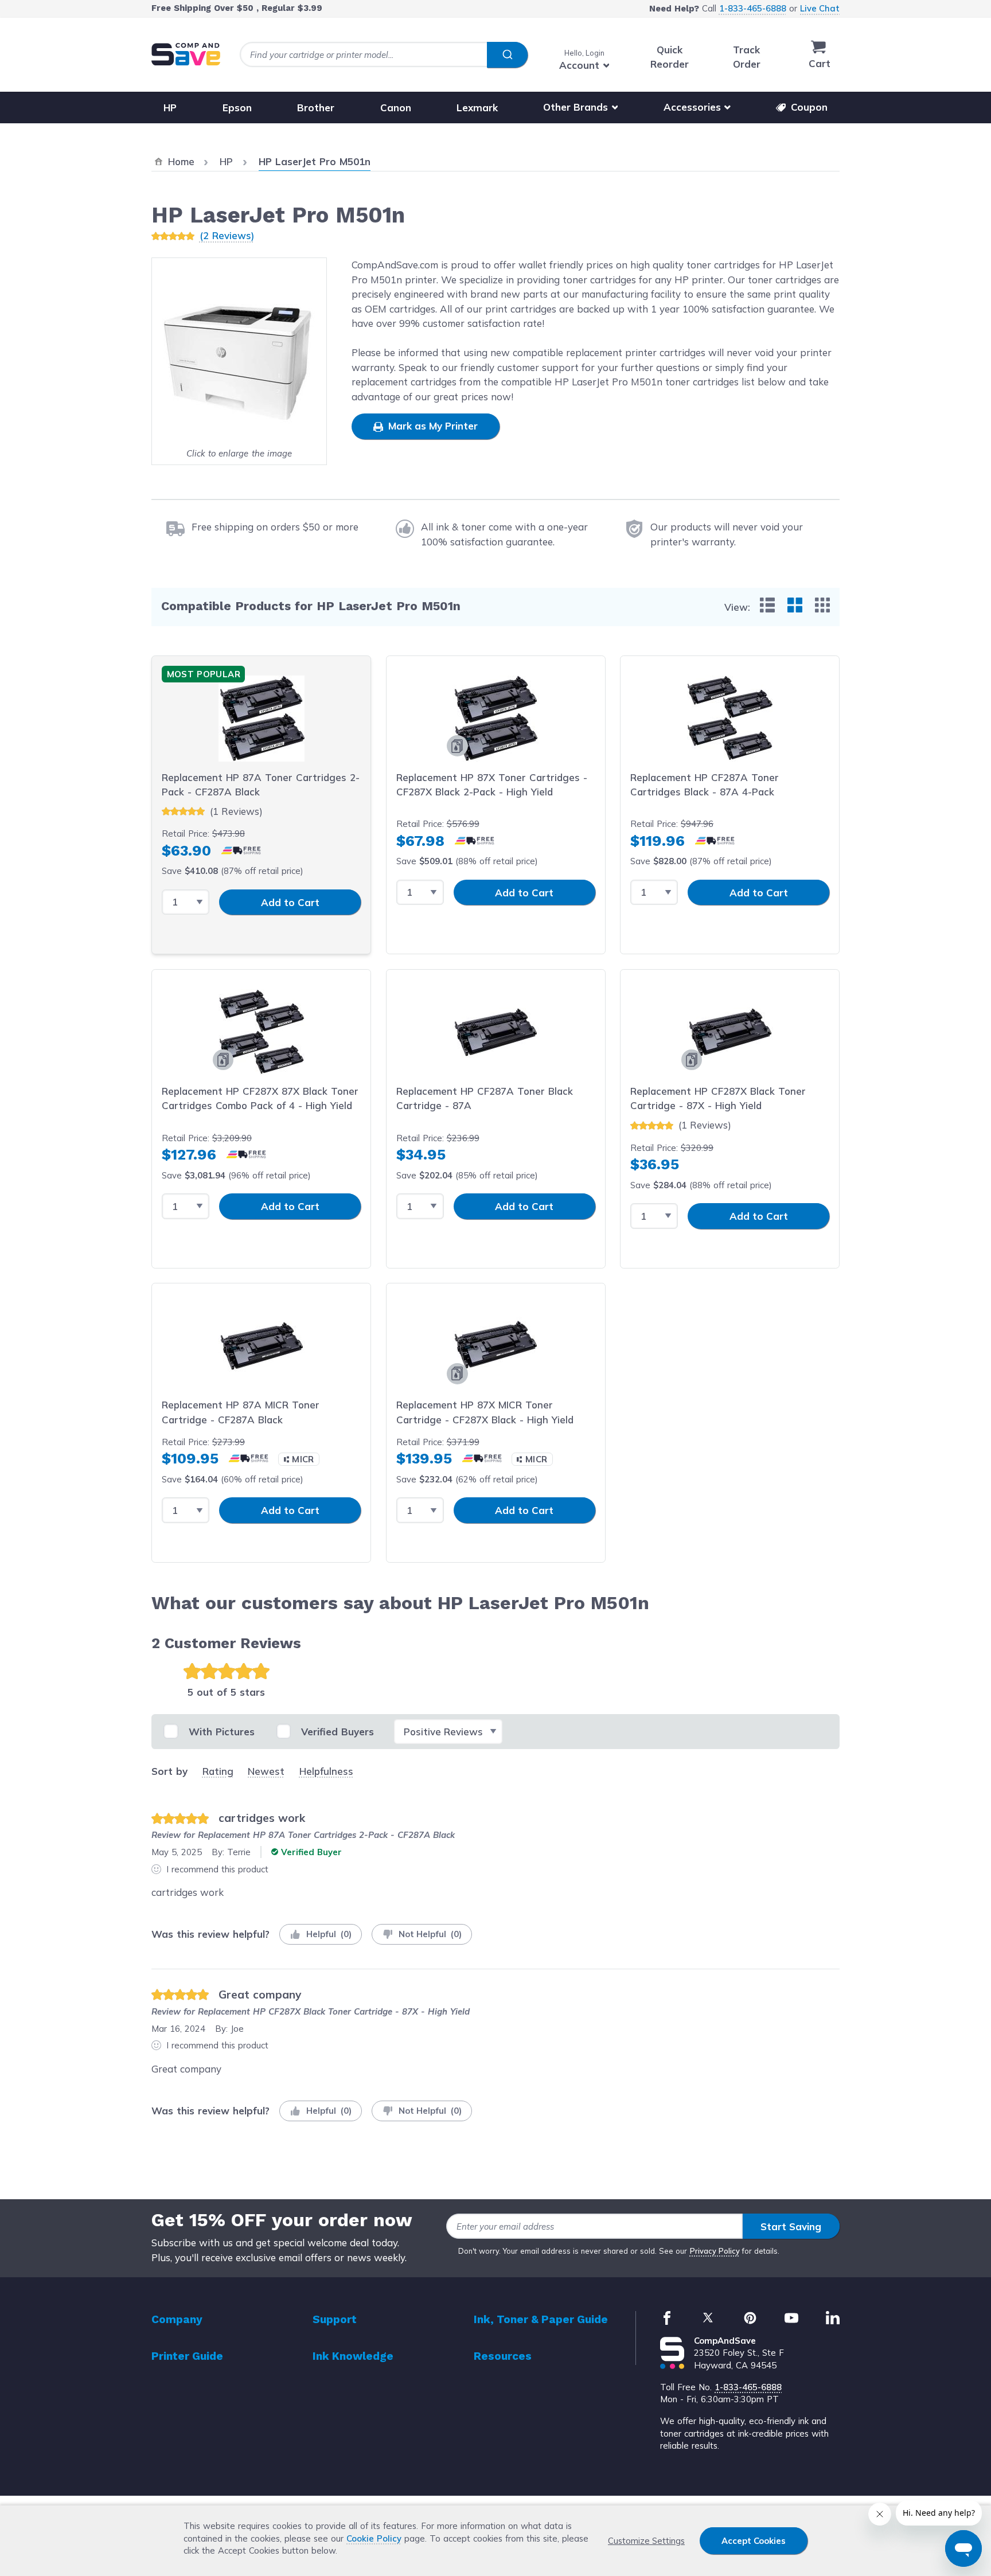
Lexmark (477, 107)
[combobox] (384, 55)
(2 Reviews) (227, 235)
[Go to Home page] (186, 54)
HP (170, 107)
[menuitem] (767, 605)
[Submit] (507, 55)
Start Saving (791, 2226)
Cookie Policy (374, 2538)
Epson (237, 107)
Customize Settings (646, 2541)
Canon (396, 107)
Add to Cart (290, 902)
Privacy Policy (715, 2251)
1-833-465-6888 (753, 8)
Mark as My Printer (432, 426)
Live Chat (820, 8)
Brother (316, 107)
